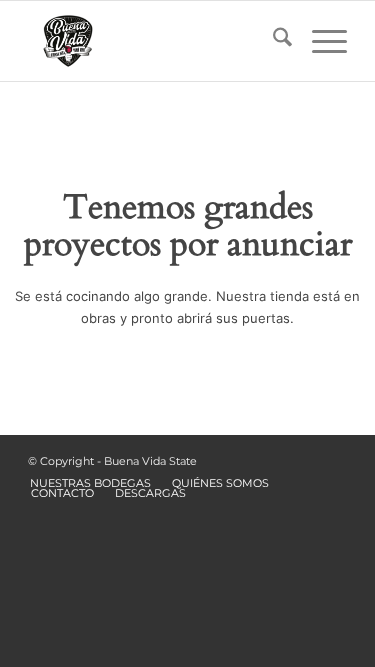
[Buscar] (272, 41)
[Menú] (319, 41)
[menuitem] (272, 41)
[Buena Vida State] (155, 41)
